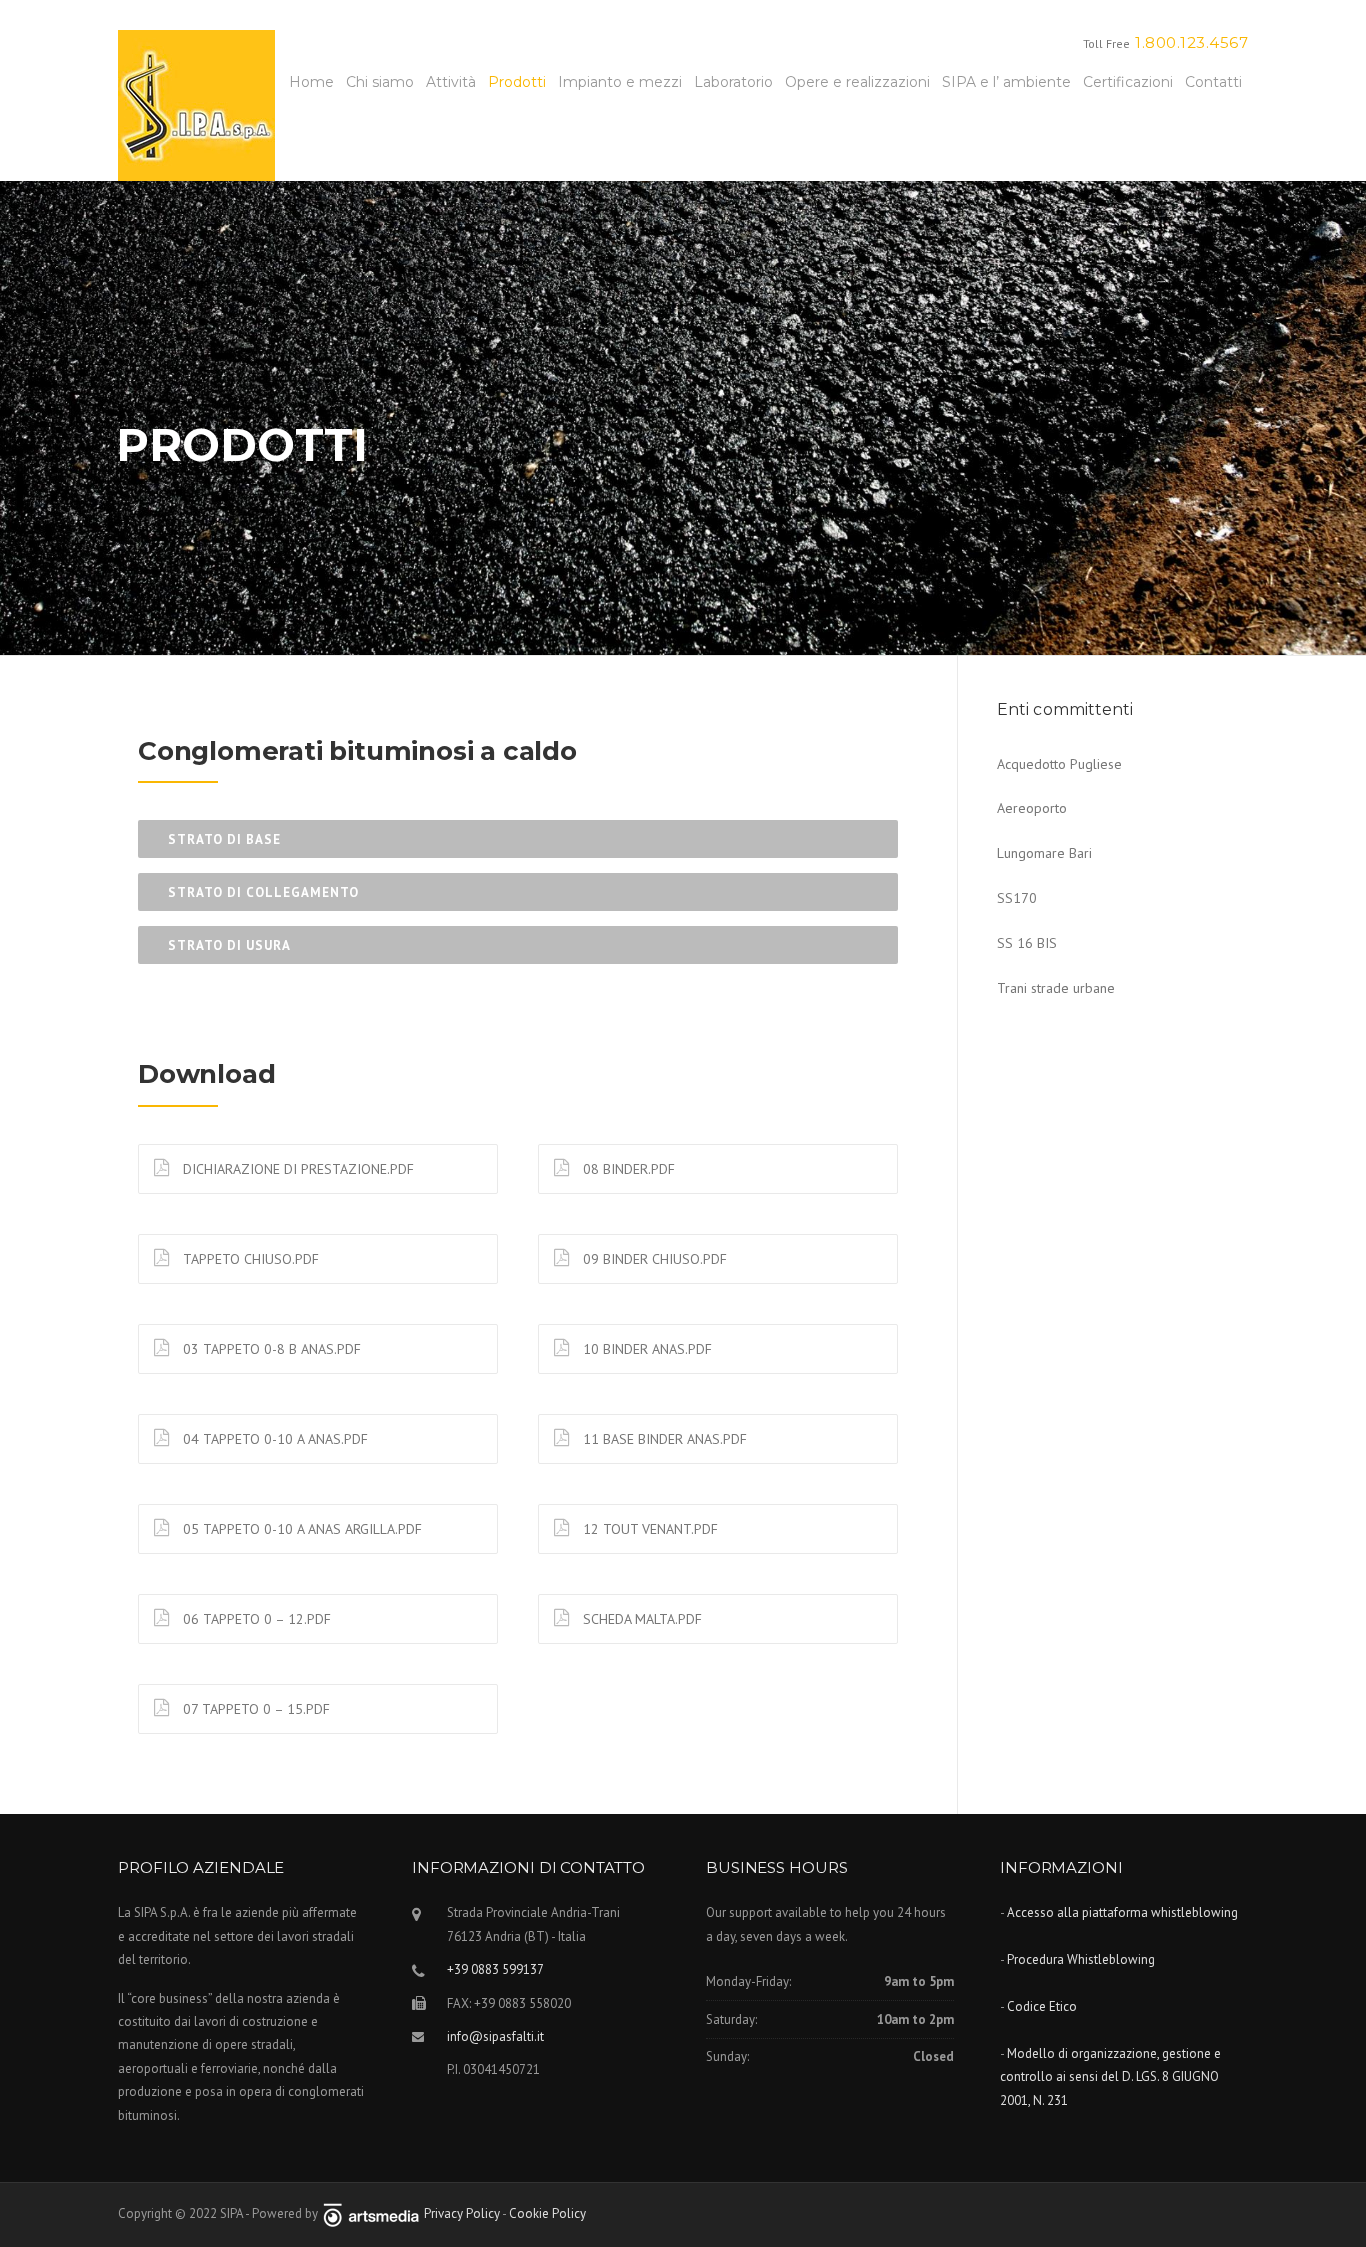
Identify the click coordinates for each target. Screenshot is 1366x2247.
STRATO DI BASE (224, 839)
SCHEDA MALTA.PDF (640, 1619)
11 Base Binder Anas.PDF (663, 1439)
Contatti (1213, 82)
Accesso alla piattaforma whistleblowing (1122, 1912)
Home (311, 82)
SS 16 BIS (1027, 943)
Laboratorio (733, 82)
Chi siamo (380, 82)
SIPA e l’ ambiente (1006, 82)
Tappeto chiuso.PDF (249, 1259)
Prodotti (517, 82)
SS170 (1017, 898)
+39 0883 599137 (495, 1969)
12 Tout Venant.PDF (648, 1529)
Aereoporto (1032, 808)
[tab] (518, 839)
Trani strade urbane (1056, 988)
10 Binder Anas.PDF (645, 1349)
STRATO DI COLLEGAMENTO (263, 892)
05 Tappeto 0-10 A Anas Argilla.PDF (300, 1529)
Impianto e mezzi (620, 82)
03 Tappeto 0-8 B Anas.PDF (270, 1349)
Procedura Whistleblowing (1081, 1959)
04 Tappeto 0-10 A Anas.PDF (273, 1439)
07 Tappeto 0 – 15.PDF (254, 1709)
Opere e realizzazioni (857, 82)
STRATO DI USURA (229, 945)
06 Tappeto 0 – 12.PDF (255, 1619)
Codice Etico (1042, 2006)
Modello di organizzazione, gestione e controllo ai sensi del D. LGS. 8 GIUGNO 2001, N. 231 (1110, 2077)
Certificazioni (1128, 82)
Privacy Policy (463, 2213)
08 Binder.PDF (627, 1169)
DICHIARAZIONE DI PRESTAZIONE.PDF (296, 1169)
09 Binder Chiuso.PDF (653, 1259)
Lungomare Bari (1044, 853)
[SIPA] (196, 104)
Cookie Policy (547, 2213)
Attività (451, 82)
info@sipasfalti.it (495, 2036)
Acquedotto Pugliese (1059, 764)
